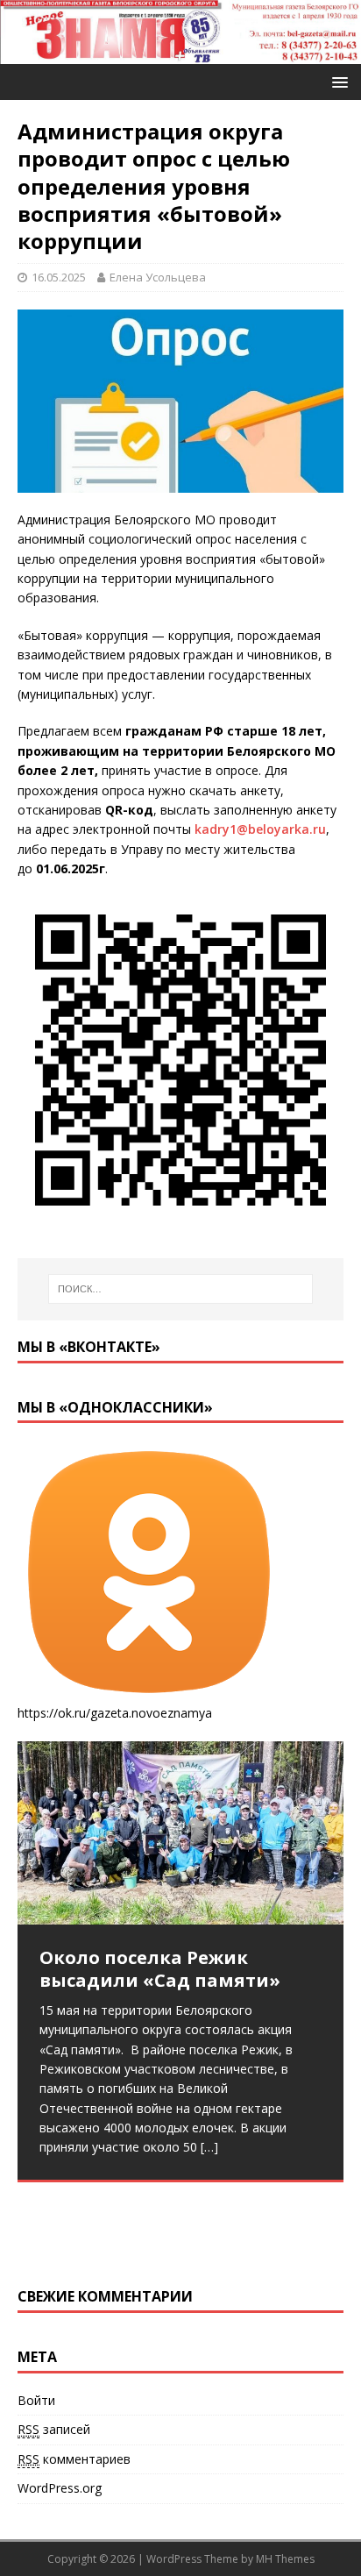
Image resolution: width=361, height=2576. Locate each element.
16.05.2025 (59, 277)
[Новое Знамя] (180, 54)
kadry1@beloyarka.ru (260, 829)
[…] (209, 2147)
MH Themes (285, 2559)
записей (54, 2429)
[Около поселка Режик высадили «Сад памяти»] (180, 1833)
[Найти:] (181, 1289)
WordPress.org (60, 2488)
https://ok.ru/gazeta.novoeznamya (115, 1713)
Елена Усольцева (158, 277)
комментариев (74, 2459)
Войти (36, 2400)
